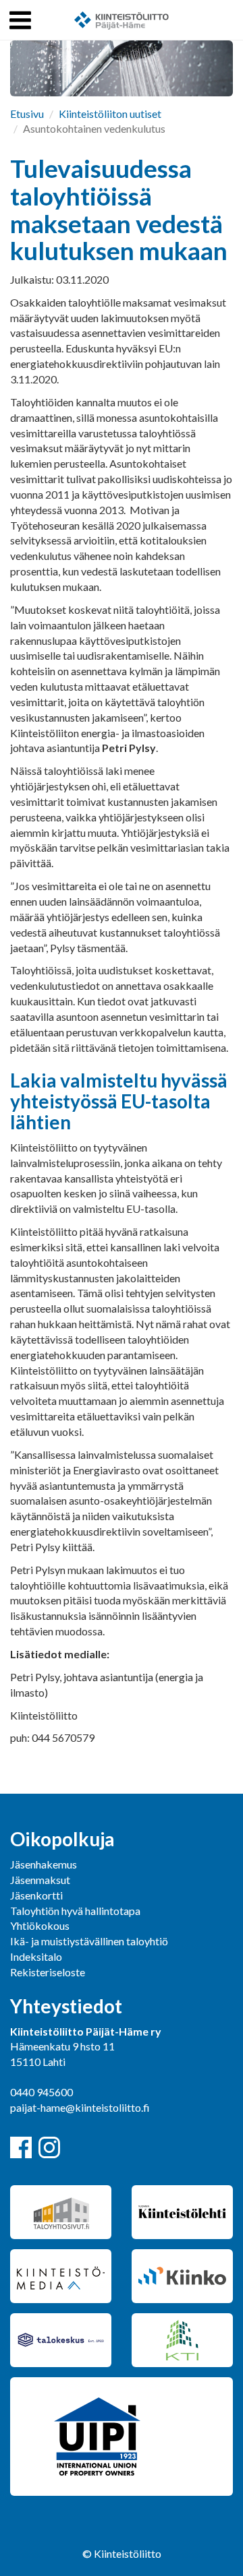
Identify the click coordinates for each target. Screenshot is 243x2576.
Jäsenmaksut (40, 1880)
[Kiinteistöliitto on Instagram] (49, 2147)
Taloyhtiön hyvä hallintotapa (75, 1911)
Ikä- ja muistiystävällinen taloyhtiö (89, 1941)
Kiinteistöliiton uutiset (110, 114)
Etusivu (27, 114)
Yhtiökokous (40, 1925)
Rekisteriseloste (48, 1972)
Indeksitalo (36, 1956)
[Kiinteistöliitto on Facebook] (21, 2147)
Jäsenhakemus (44, 1864)
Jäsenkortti (36, 1895)
